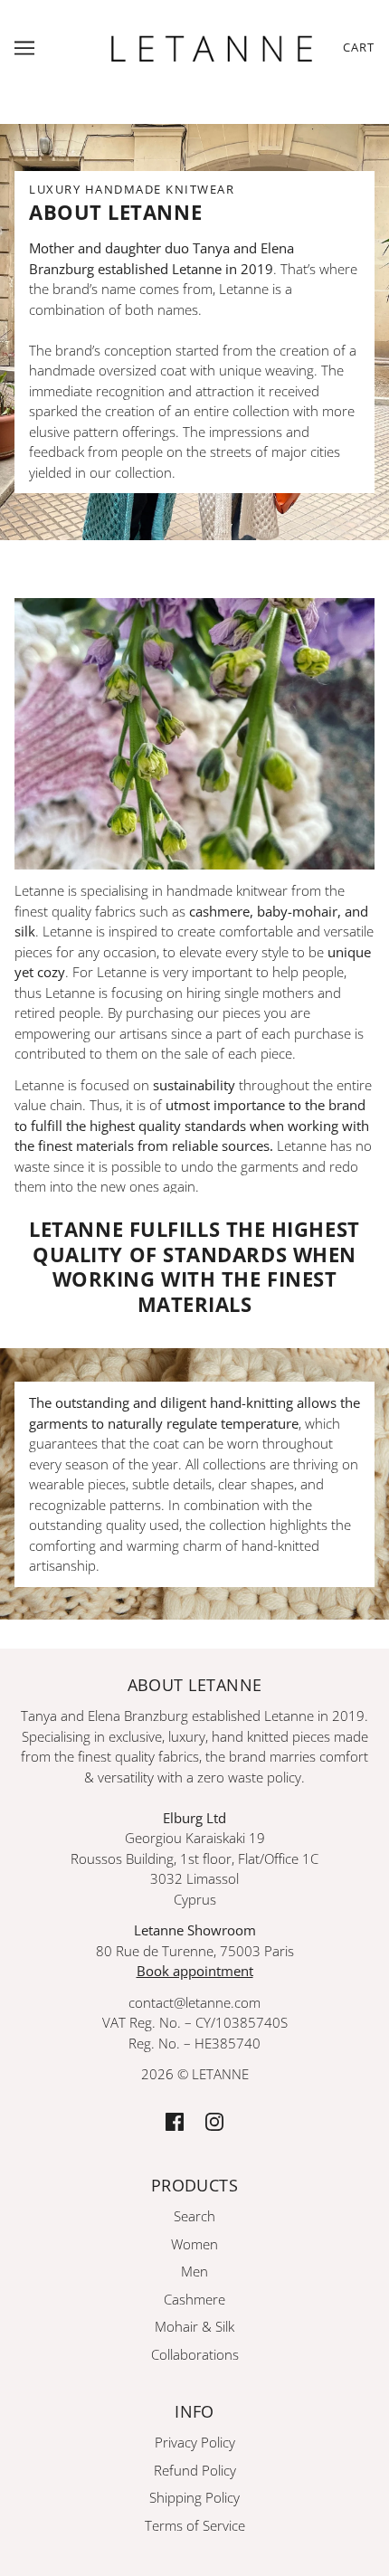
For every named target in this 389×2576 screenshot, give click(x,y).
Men (194, 2271)
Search (194, 2216)
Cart (359, 47)
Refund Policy (195, 2470)
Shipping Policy (194, 2497)
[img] (175, 2120)
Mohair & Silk (194, 2326)
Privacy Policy (195, 2442)
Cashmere (194, 2299)
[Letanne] (212, 45)
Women (194, 2244)
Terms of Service (195, 2525)
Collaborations (195, 2354)
